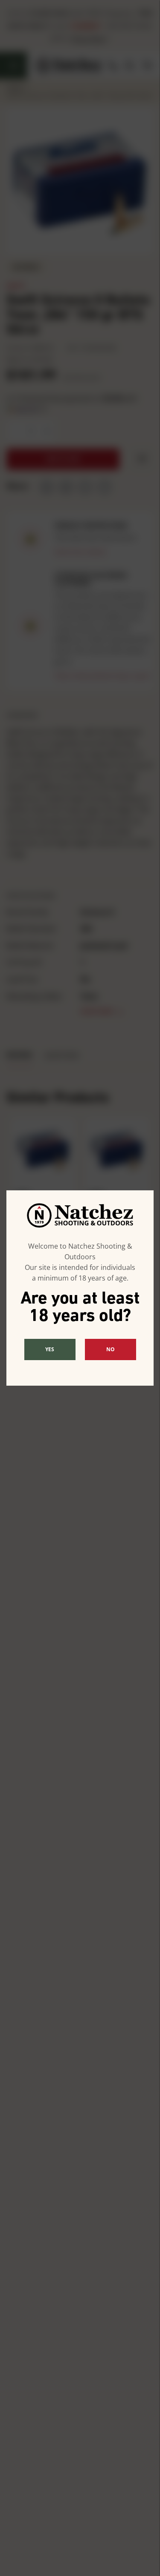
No (111, 1349)
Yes (50, 1349)
